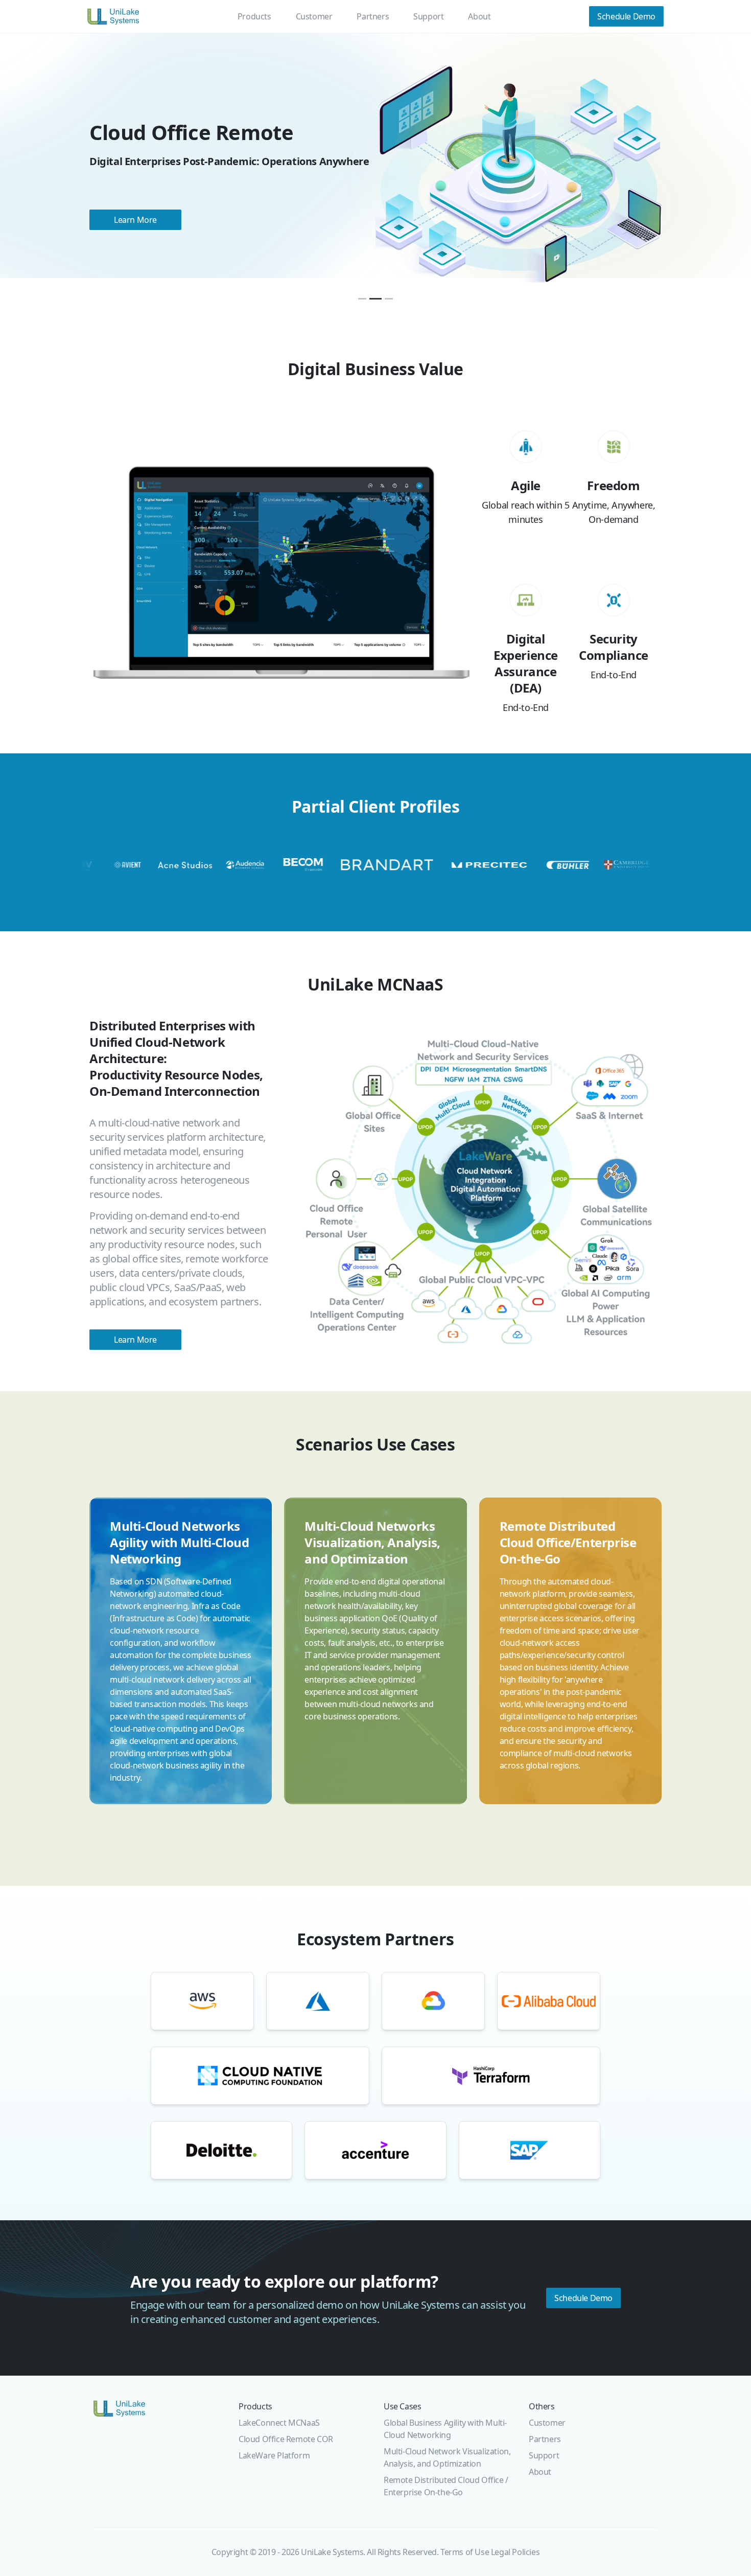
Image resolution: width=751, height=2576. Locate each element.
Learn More (158, 237)
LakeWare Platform (274, 2455)
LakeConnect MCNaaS (279, 2423)
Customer (314, 16)
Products (254, 16)
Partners (373, 16)
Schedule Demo (583, 2298)
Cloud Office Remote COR (286, 2439)
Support (428, 16)
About (479, 16)
